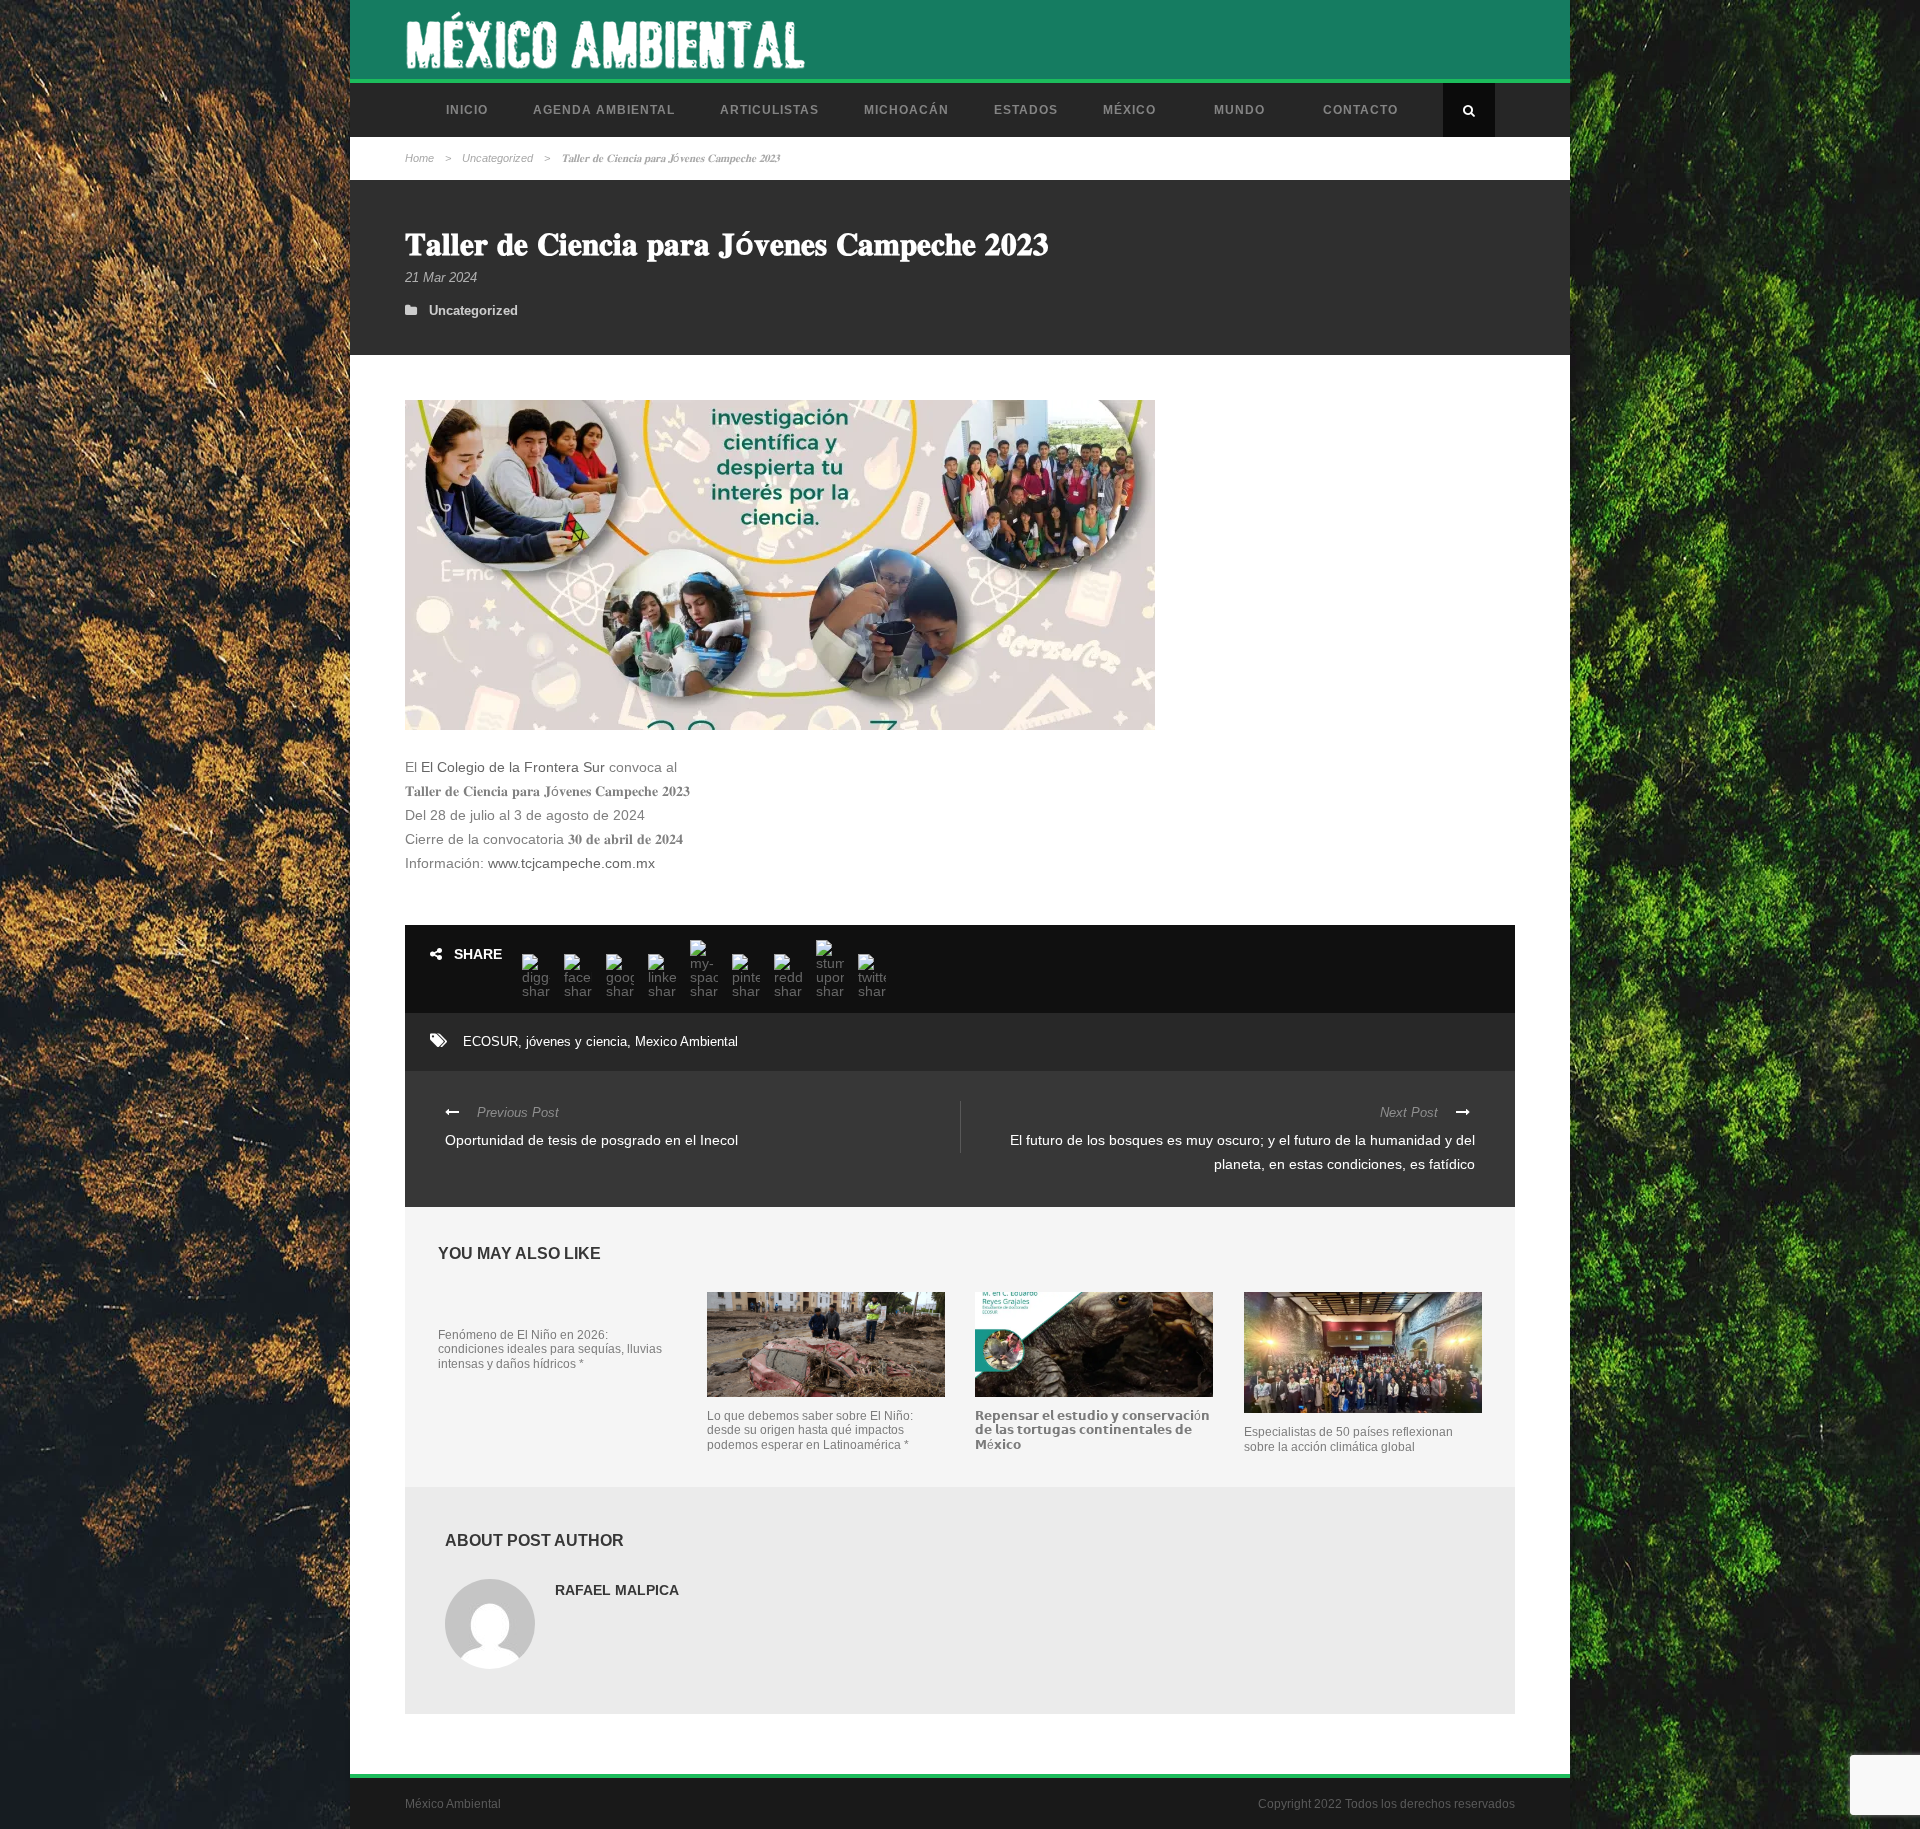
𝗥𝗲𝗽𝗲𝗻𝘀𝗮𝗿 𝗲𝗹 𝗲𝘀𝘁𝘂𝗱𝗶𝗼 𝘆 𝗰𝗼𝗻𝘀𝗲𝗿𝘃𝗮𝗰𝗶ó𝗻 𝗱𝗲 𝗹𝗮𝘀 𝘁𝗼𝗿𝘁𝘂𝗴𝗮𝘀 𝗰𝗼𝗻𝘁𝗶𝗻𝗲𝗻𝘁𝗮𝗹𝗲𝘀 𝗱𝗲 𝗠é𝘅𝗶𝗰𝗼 (1092, 1430)
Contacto (1360, 110)
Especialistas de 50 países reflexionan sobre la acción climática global (1348, 1439)
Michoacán (906, 110)
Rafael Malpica (617, 1590)
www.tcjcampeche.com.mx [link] (571, 863)
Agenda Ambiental (604, 110)
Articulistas (769, 110)
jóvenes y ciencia (576, 1041)
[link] (513, 767)
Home (419, 158)
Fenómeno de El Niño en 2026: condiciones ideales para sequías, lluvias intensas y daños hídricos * (550, 1349)
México (1129, 110)
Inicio (467, 110)
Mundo (1239, 110)
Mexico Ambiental (686, 1041)
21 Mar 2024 (441, 277)
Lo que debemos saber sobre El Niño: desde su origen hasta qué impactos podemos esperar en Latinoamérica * (810, 1430)
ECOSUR (490, 1041)
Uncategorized (497, 158)
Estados (1026, 110)
